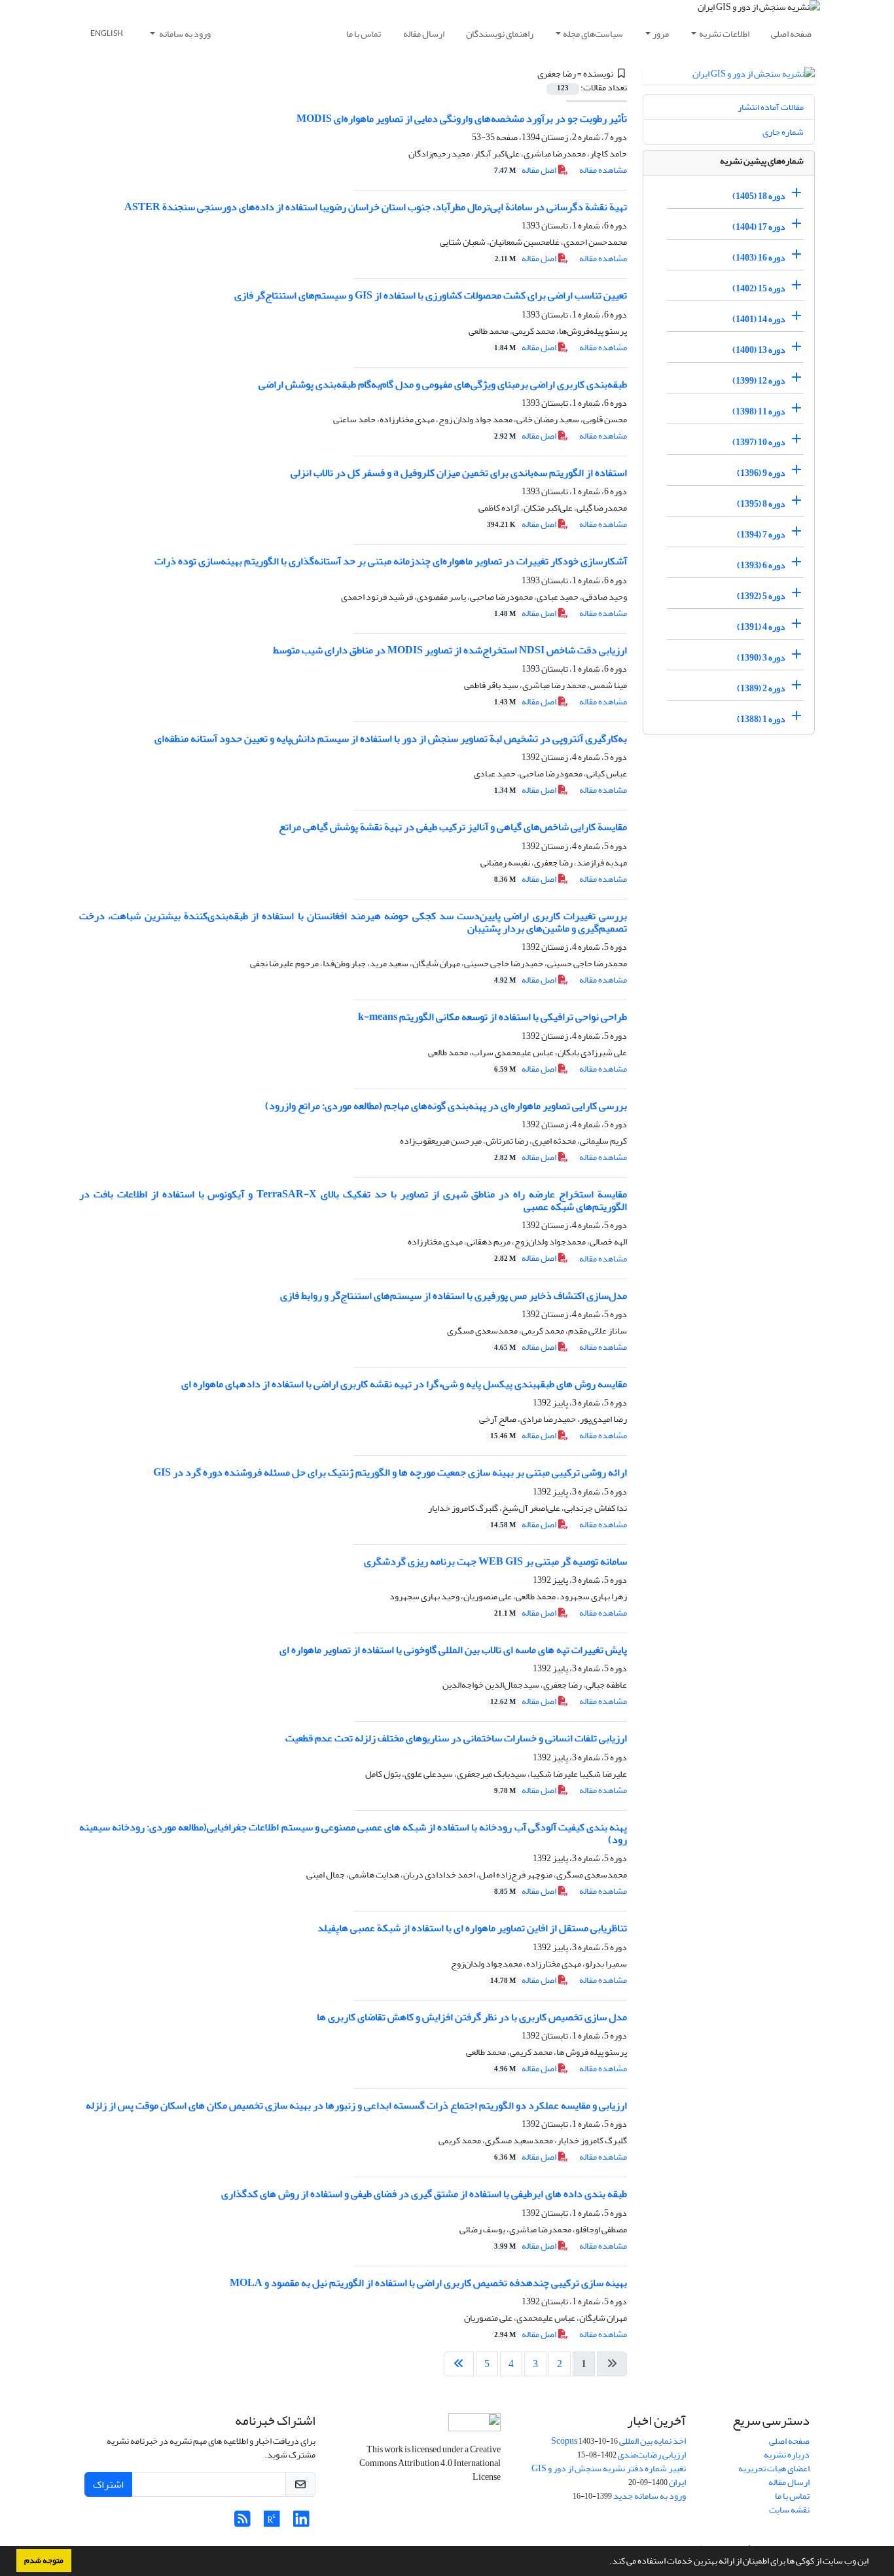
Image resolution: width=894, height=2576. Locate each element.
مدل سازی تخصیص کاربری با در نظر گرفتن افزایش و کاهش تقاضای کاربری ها (472, 2017)
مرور (661, 34)
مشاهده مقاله (603, 170)
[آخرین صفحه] (459, 2364)
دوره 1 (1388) (761, 719)
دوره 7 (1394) (761, 535)
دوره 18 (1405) (759, 196)
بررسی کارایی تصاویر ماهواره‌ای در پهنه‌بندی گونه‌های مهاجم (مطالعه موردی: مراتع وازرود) (446, 1106)
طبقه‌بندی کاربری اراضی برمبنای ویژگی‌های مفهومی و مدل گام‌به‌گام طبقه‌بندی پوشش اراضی (443, 384)
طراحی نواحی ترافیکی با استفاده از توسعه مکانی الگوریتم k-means (492, 1017)
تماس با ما (364, 34)
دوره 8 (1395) (761, 504)
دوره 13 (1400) (759, 350)
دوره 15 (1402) (759, 288)
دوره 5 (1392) (761, 596)
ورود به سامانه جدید (650, 2496)
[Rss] (242, 2523)
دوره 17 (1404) (759, 227)
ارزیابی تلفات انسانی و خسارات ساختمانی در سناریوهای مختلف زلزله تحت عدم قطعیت (456, 1738)
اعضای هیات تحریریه (774, 2468)
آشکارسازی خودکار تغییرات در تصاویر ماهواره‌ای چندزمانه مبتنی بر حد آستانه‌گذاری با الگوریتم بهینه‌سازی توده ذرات (391, 561)
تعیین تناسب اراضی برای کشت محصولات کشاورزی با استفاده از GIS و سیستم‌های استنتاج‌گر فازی (431, 295)
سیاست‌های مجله (593, 34)
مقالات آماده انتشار (771, 107)
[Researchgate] (272, 2523)
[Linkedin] (301, 2523)
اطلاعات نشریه (724, 34)
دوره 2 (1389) (761, 688)
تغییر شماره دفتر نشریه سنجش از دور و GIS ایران (609, 2475)
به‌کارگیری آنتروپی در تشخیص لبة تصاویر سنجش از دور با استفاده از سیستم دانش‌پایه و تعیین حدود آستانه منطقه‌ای (391, 738)
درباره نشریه (787, 2455)
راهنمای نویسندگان (500, 34)
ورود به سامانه (184, 34)
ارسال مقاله (424, 34)
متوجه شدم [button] (44, 2560)
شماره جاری (783, 132)
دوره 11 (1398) (759, 411)
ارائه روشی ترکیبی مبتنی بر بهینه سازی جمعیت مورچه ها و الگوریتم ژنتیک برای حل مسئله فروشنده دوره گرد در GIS (390, 1472)
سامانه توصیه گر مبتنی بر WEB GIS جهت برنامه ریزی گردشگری (495, 1561)
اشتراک (108, 2484)
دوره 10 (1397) (759, 442)
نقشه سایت (789, 2510)
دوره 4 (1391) (761, 627)
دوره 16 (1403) (759, 258)
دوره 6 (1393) (761, 565)
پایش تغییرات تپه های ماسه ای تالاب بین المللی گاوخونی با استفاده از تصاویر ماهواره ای (453, 1650)
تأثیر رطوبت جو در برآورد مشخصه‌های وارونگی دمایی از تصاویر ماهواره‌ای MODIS (462, 118)
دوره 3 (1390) (761, 658)
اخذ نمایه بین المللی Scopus (618, 2441)
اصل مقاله (526, 170)
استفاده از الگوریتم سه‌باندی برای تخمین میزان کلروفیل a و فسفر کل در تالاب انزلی (459, 473)
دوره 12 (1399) (759, 381)
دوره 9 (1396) (761, 473)
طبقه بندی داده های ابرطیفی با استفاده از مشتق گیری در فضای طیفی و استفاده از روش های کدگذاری (424, 2194)
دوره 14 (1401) (759, 319)
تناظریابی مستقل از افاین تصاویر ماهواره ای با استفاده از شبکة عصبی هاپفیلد (472, 1928)
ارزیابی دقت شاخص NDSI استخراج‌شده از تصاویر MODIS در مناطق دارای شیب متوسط (450, 650)
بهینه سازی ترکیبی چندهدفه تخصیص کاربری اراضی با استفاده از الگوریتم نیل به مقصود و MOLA (428, 2283)
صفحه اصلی (791, 34)
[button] (606, 2562)
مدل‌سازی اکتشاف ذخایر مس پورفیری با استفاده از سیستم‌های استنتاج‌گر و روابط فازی (454, 1296)
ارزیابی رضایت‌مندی (652, 2455)
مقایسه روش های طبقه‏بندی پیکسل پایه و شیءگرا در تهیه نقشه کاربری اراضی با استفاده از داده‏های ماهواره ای (404, 1384)
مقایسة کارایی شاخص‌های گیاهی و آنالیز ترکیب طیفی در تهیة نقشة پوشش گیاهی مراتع (453, 827)
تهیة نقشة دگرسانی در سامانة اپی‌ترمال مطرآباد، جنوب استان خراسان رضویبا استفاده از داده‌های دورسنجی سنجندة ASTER (376, 207)
